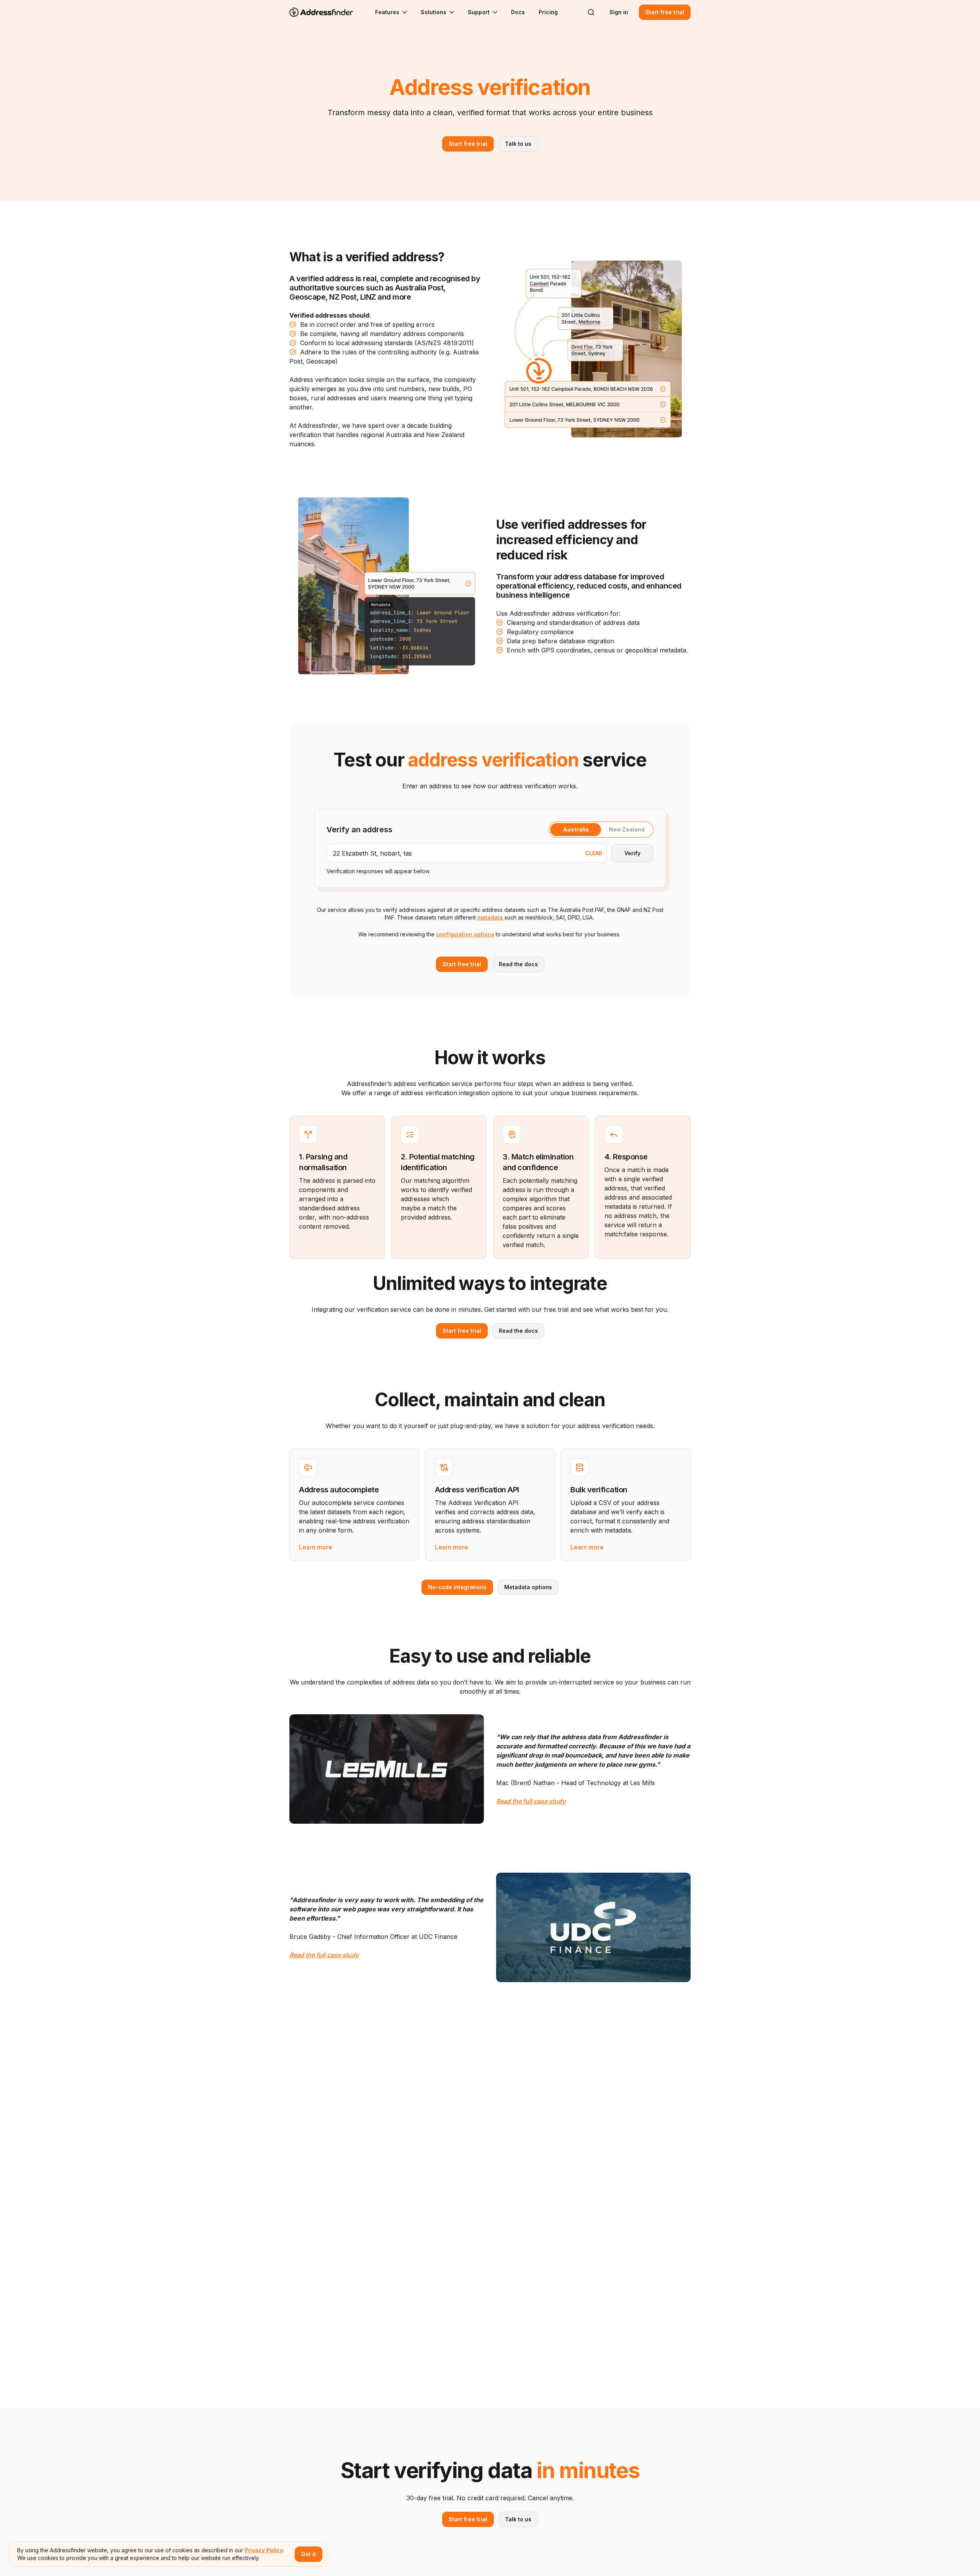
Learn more (316, 1547)
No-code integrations (457, 1587)
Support (479, 12)
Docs (518, 12)
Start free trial (665, 12)
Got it (309, 2554)
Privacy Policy (264, 2550)
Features (387, 12)
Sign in (619, 12)
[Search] (591, 12)
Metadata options (528, 1587)
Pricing (548, 12)
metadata (491, 917)
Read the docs (518, 964)
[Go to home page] (326, 12)
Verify (632, 853)
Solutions (434, 12)
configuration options (465, 934)
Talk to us (518, 144)
